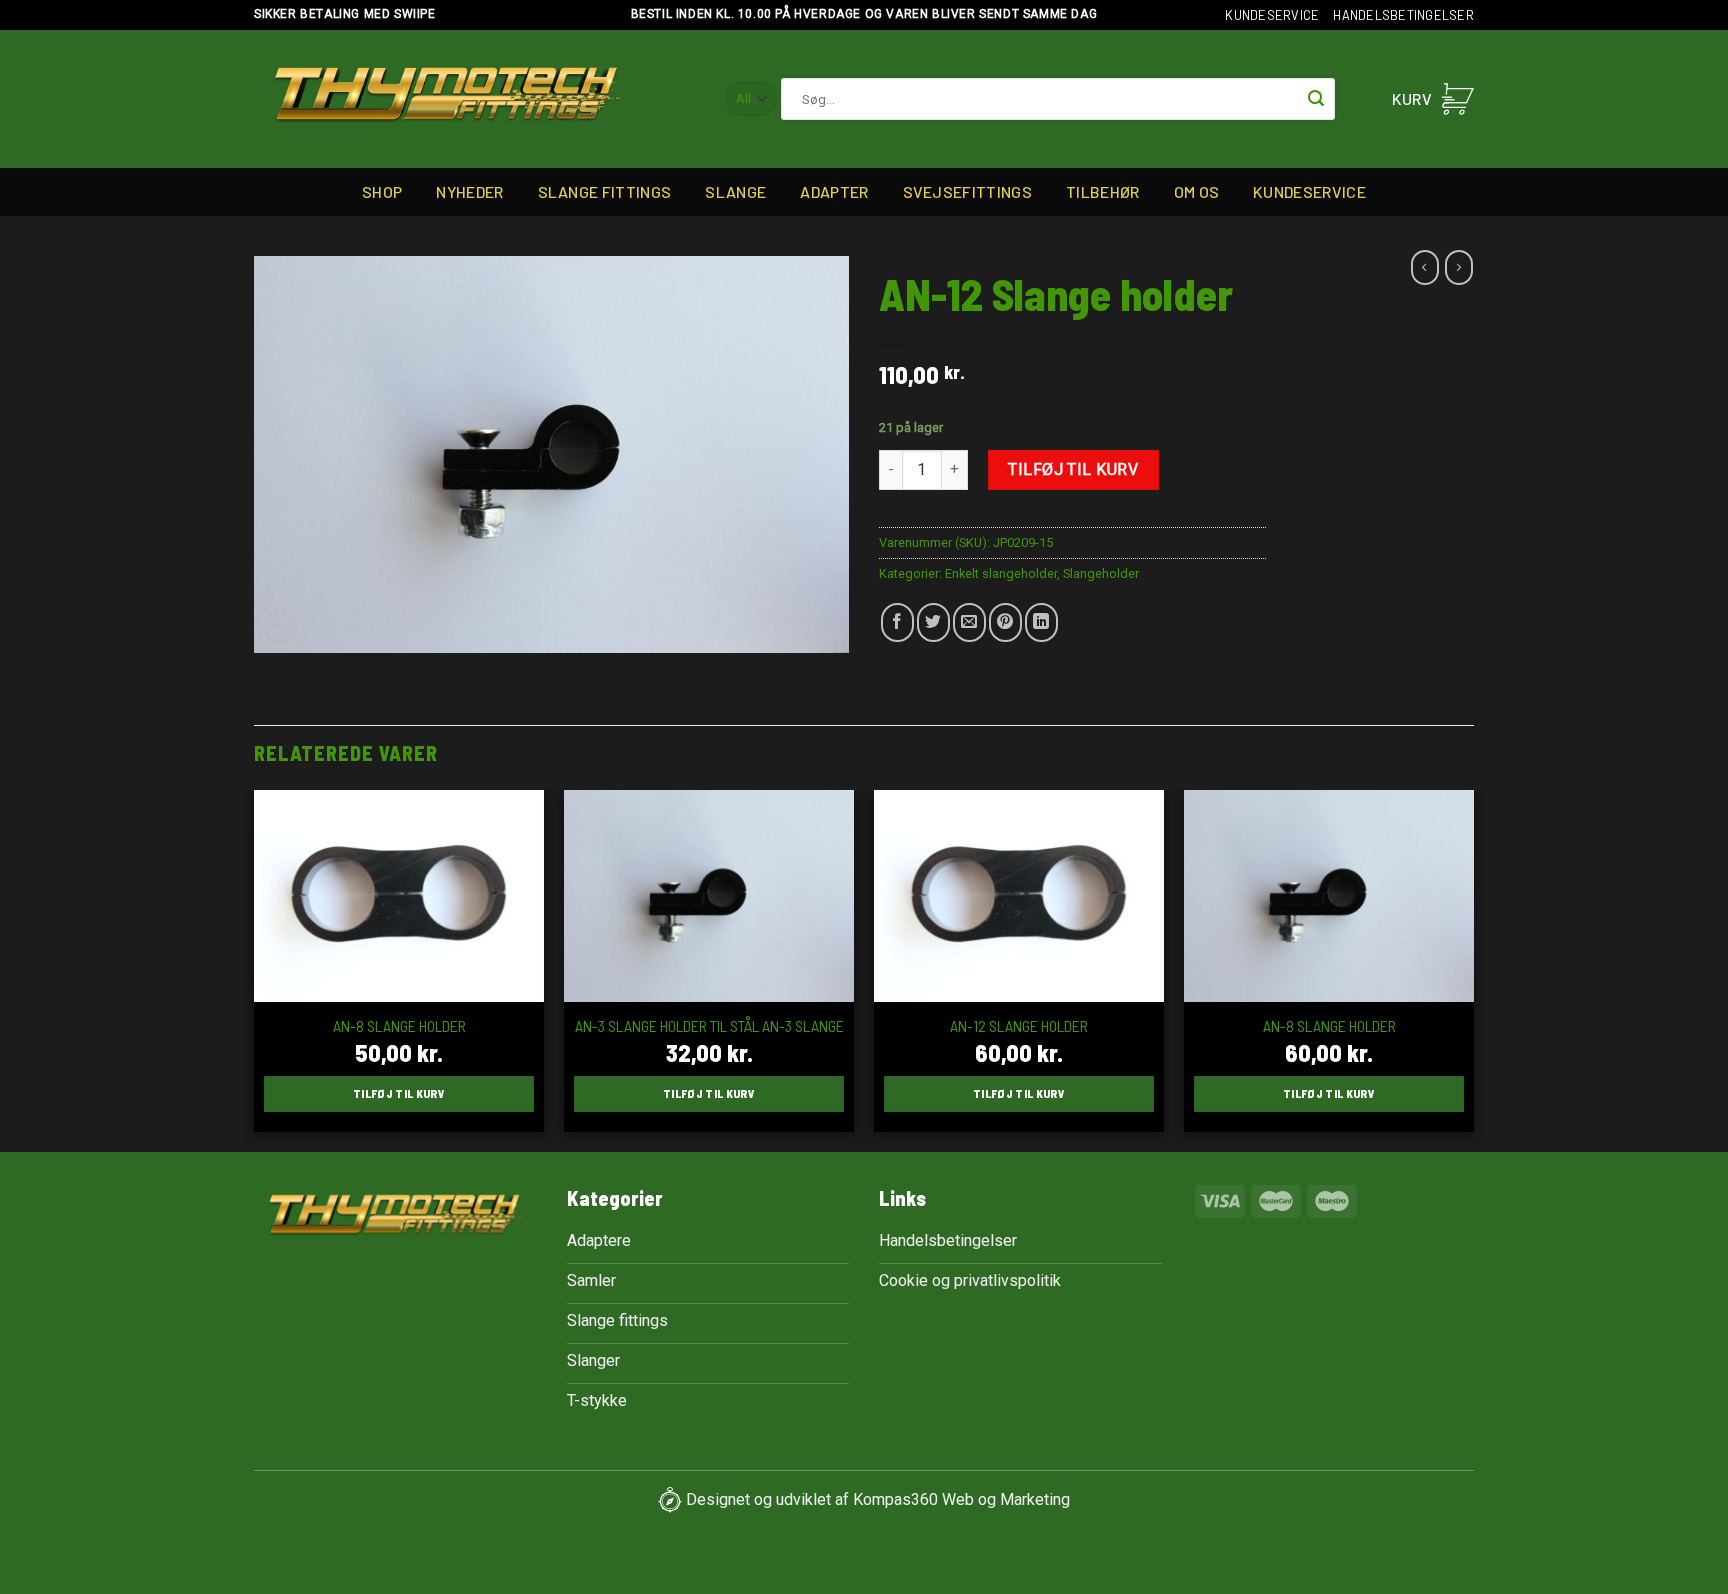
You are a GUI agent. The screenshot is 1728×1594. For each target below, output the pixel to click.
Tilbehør (1103, 191)
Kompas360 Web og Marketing (961, 1498)
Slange (735, 191)
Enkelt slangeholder (1001, 573)
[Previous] (255, 969)
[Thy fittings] (447, 99)
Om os (1197, 191)
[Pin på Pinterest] (1005, 622)
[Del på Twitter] (933, 622)
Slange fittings (605, 191)
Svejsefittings (967, 191)
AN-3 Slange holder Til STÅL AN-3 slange (709, 1025)
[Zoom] (280, 626)
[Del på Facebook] (897, 622)
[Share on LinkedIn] (1041, 622)
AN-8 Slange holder (399, 1025)
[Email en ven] (969, 622)
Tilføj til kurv (1073, 469)
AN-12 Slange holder (1019, 1025)
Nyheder (469, 191)
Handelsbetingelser (1403, 15)
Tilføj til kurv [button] (399, 1093)
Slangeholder (1101, 573)
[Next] (1473, 969)
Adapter (834, 191)
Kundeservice (1272, 15)
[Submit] (1316, 99)
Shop (382, 191)
